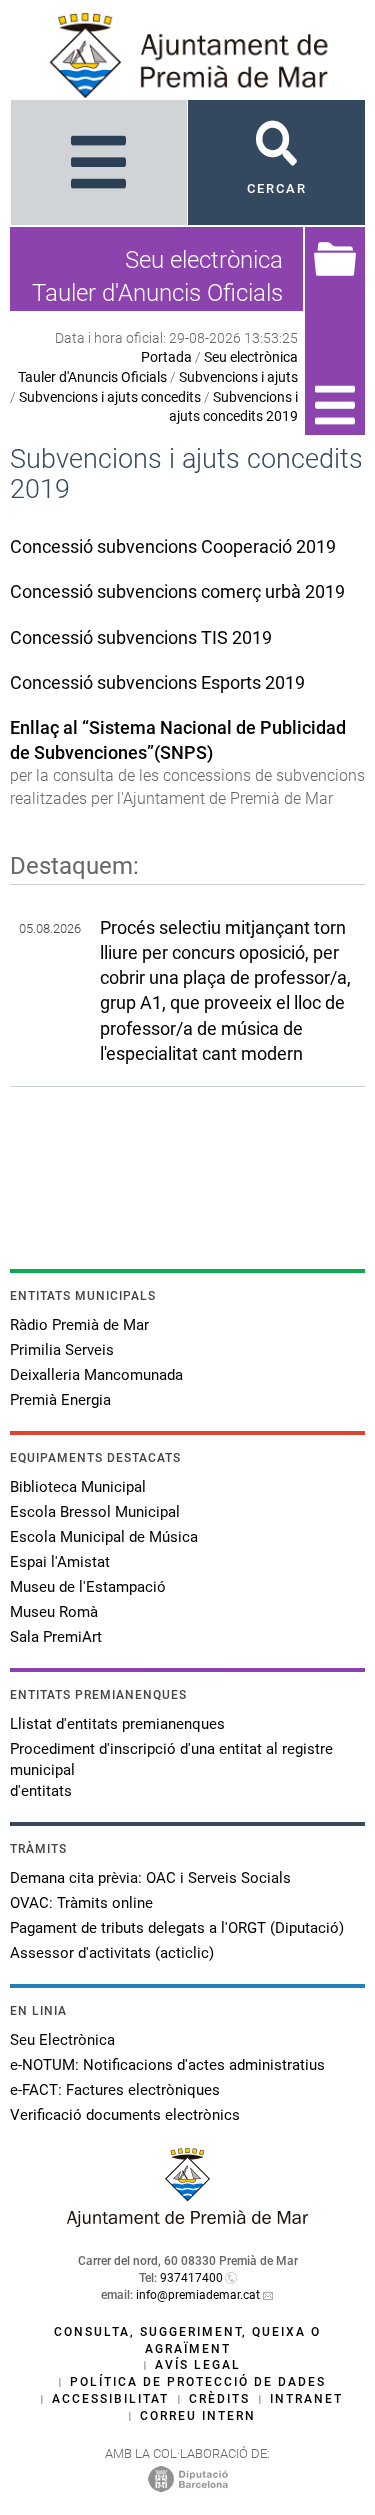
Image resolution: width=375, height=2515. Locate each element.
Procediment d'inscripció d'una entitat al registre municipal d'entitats (171, 1770)
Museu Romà (54, 1612)
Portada (166, 357)
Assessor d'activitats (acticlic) (112, 1953)
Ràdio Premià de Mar (79, 1325)
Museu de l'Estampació (88, 1587)
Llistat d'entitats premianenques (117, 1724)
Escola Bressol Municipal (95, 1512)
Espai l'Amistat (60, 1562)
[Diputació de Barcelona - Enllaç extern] (188, 2478)
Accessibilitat (110, 2399)
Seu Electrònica (62, 2040)
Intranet (306, 2399)
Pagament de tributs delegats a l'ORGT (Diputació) (177, 1928)
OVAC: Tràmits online (81, 1903)
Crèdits (219, 2399)
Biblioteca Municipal (78, 1487)
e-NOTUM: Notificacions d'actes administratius (167, 2065)
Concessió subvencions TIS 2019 (141, 637)
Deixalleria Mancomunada (96, 1375)
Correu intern (198, 2416)
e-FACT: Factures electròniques (115, 2090)
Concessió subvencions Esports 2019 (157, 682)
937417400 (191, 2278)
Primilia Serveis (62, 1350)
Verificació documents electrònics (125, 2115)
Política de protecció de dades (198, 2382)
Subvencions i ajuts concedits (110, 397)
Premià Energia (60, 1400)
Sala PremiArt (56, 1637)
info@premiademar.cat (198, 2295)
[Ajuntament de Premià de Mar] (188, 2221)
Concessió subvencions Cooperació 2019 (173, 546)
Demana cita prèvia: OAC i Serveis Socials (150, 1878)
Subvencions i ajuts (238, 377)
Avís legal (198, 2365)
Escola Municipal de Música (104, 1537)
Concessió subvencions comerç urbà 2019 (177, 591)
